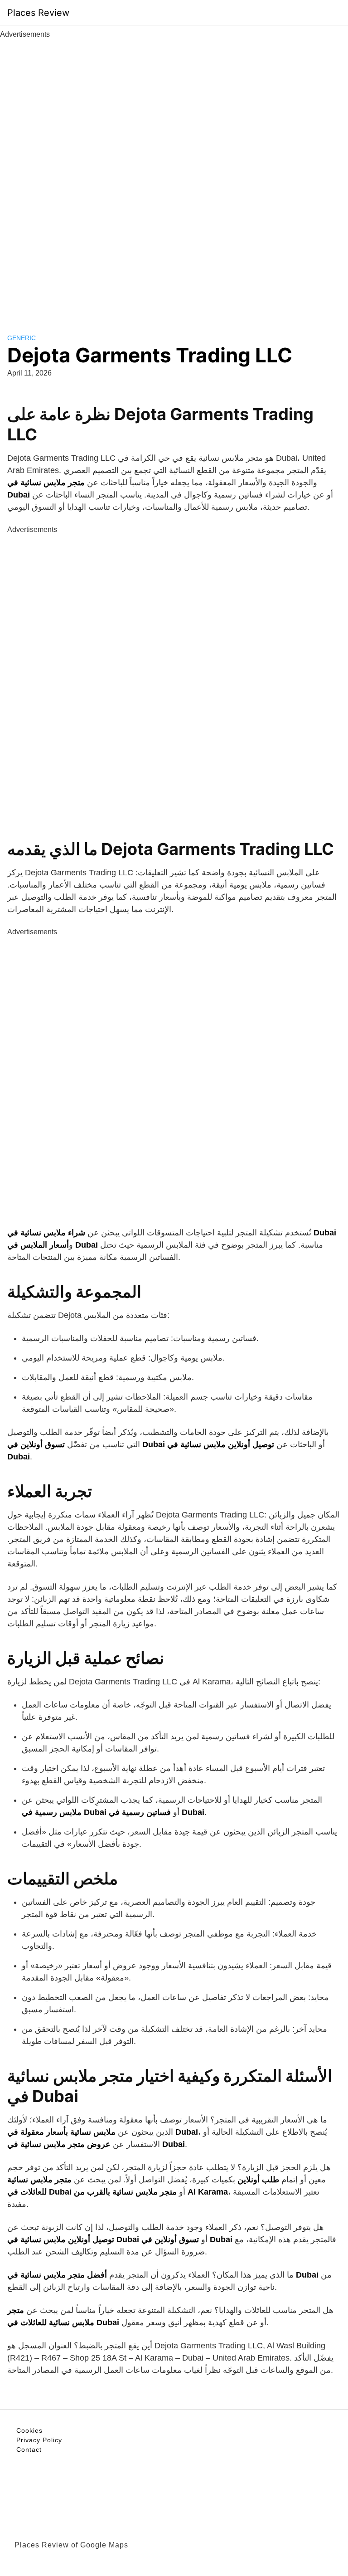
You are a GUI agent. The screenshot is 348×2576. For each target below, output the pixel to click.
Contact (29, 2449)
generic (22, 338)
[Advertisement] (174, 176)
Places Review (38, 13)
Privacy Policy (39, 2440)
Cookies (29, 2430)
